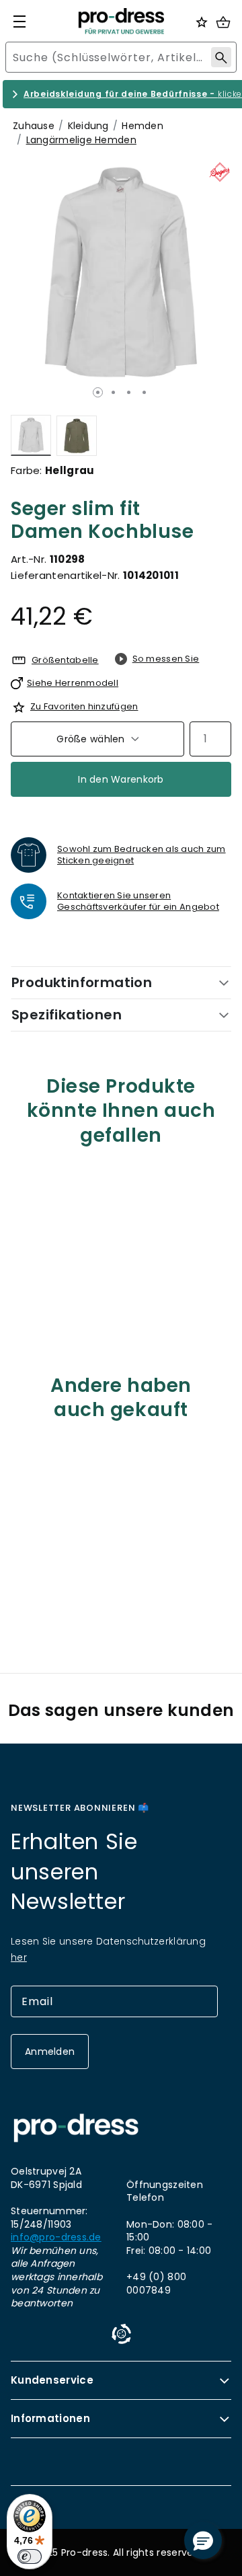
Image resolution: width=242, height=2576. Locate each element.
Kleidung (88, 126)
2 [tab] (113, 392)
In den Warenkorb (121, 779)
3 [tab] (129, 392)
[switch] (30, 2557)
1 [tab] (98, 392)
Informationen (50, 2418)
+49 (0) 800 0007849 (156, 2284)
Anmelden (50, 2052)
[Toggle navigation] (19, 22)
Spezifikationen (67, 1015)
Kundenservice (52, 2380)
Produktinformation (82, 982)
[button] (203, 2540)
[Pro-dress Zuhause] (121, 21)
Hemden (143, 126)
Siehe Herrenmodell (73, 683)
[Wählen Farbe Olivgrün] (77, 435)
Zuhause (34, 126)
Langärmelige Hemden (81, 140)
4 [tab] (144, 392)
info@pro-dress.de (56, 2237)
